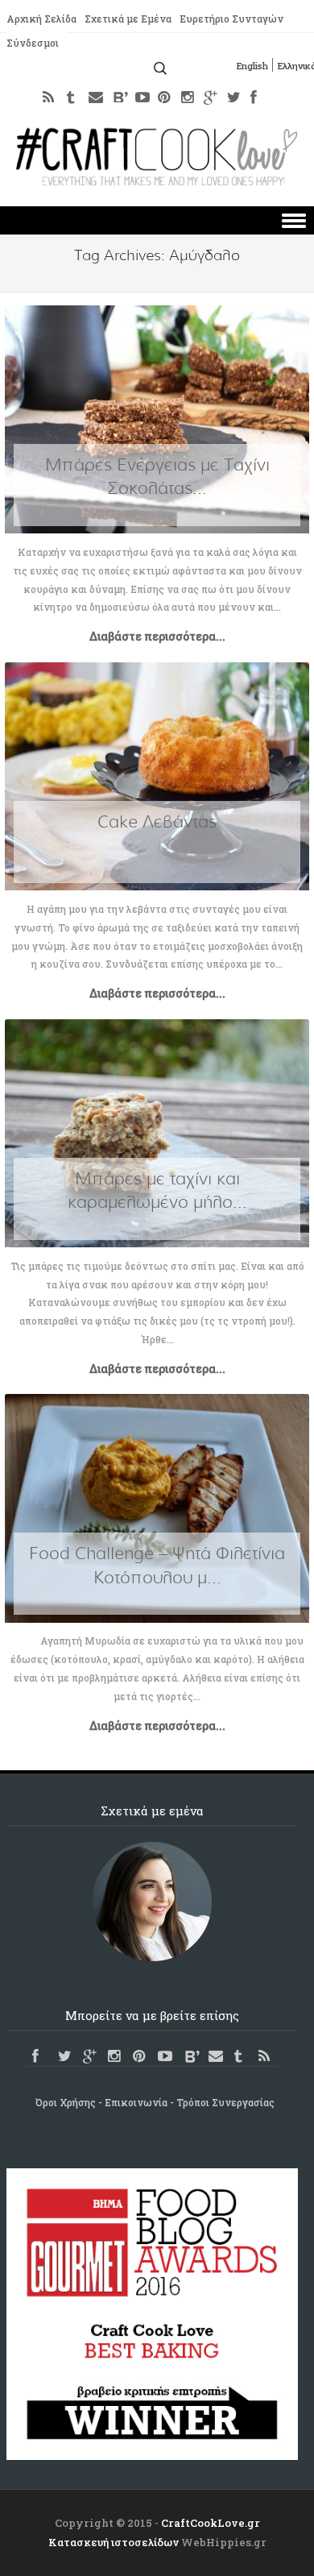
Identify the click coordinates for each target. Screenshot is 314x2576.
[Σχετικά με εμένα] (152, 1902)
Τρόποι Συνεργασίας (225, 2102)
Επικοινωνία (136, 2102)
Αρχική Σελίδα (41, 19)
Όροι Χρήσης (66, 2102)
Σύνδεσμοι (33, 43)
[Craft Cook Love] (157, 181)
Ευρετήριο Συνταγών (231, 19)
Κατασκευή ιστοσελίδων (114, 2542)
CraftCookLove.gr (211, 2523)
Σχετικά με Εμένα (128, 19)
